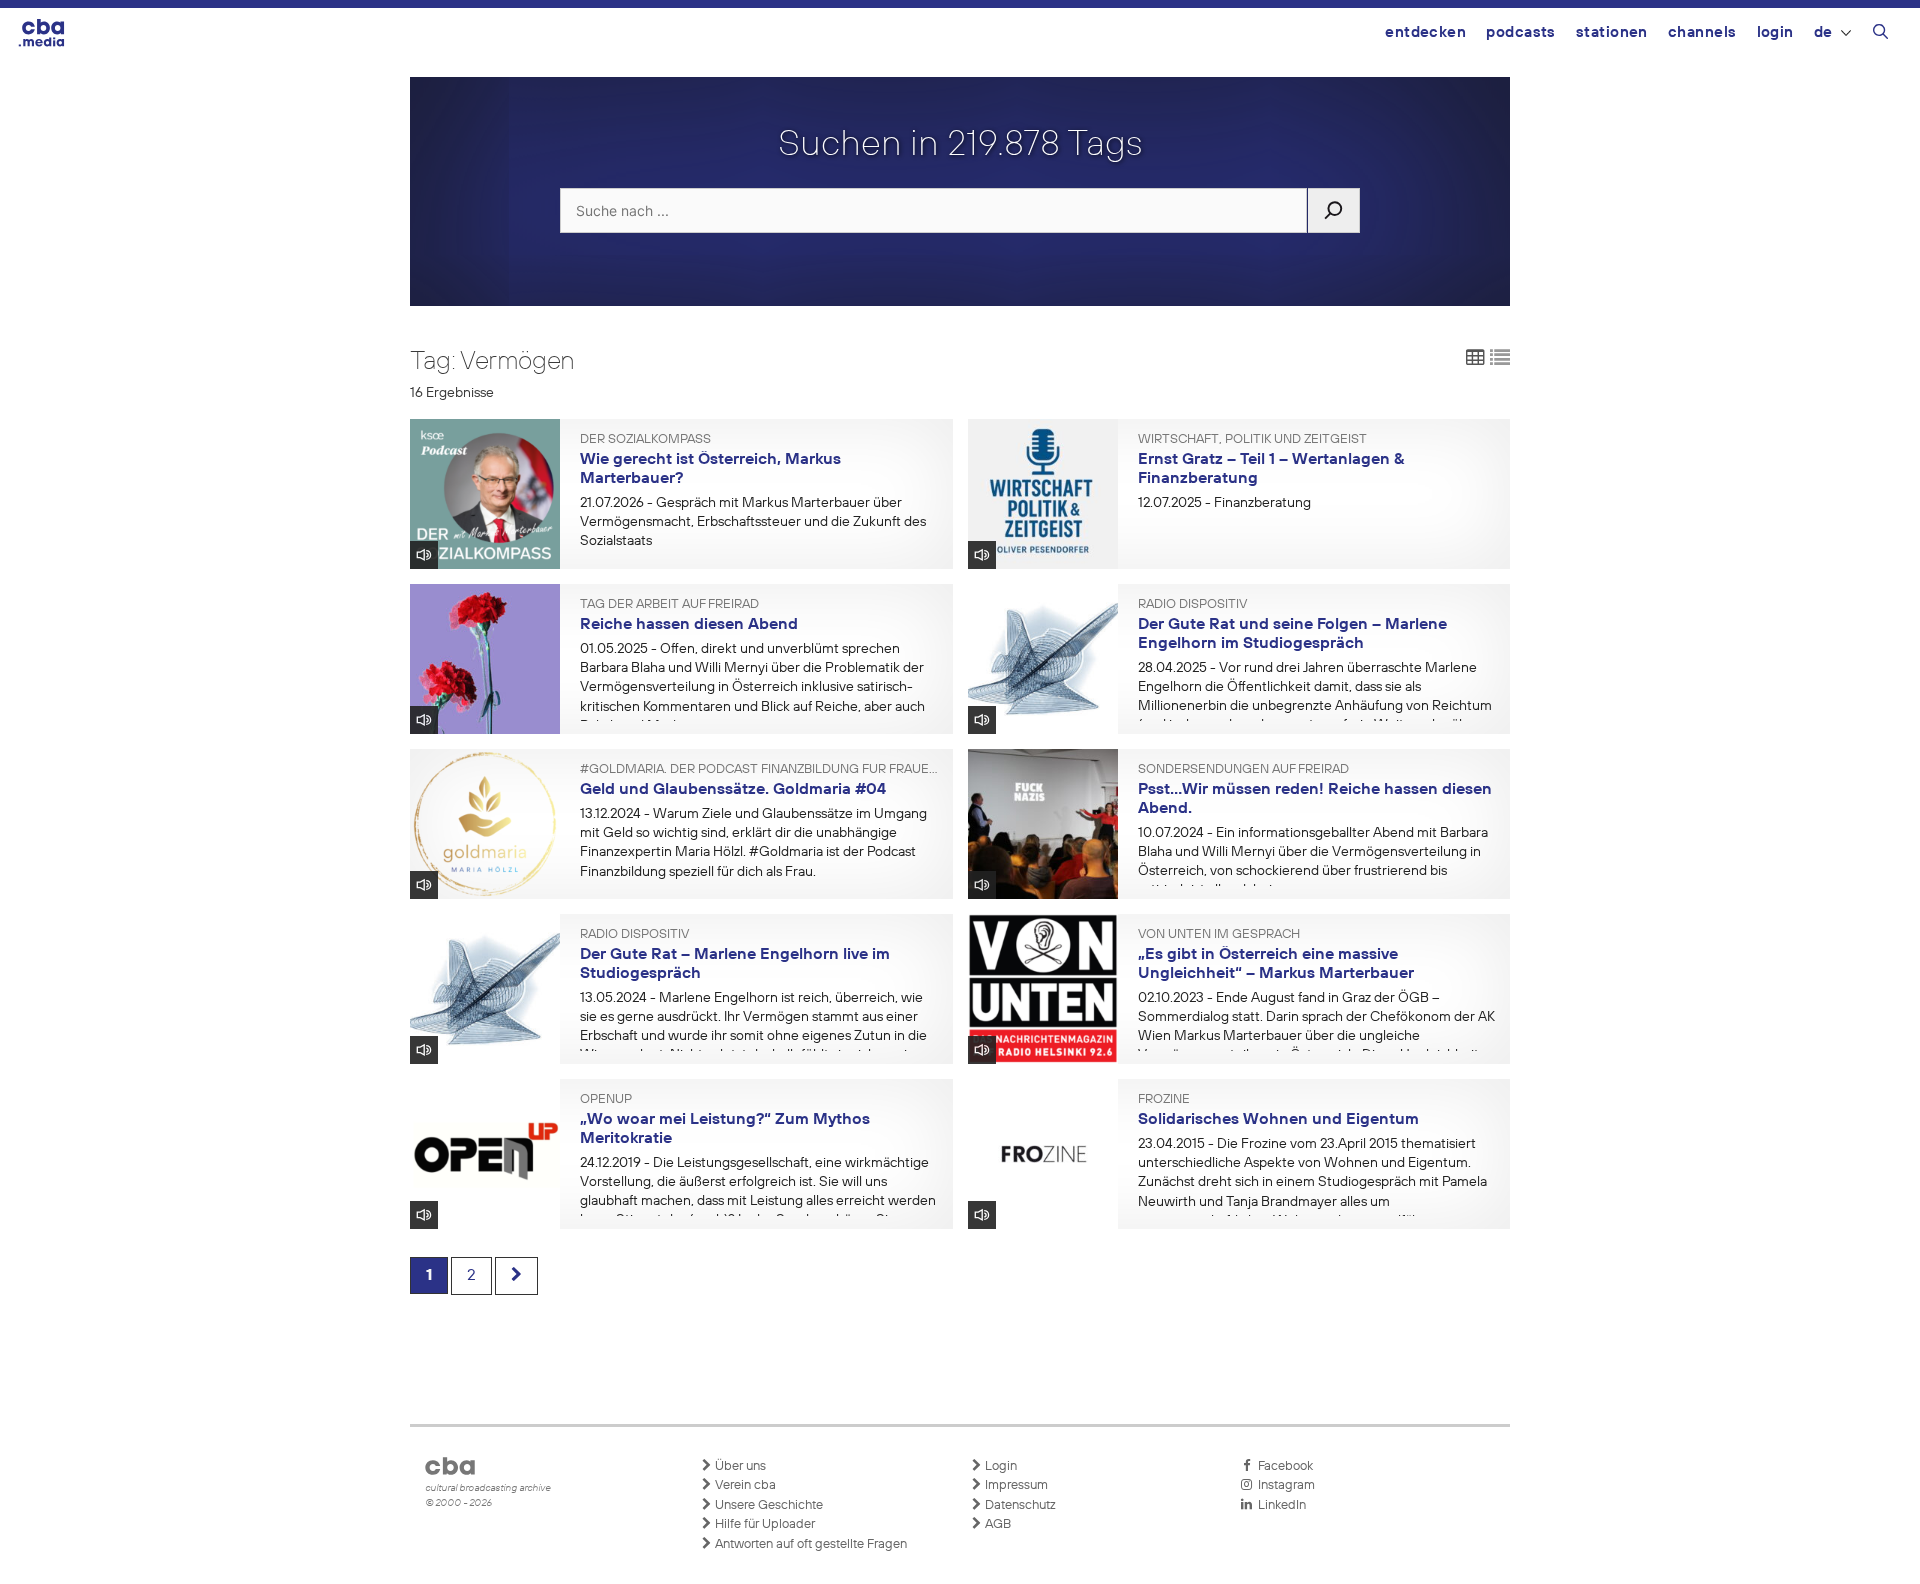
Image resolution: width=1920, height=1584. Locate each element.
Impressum (1015, 1485)
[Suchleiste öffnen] (1880, 35)
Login (1775, 32)
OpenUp (606, 1100)
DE (1823, 32)
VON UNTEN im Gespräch (1219, 935)
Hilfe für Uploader (763, 1524)
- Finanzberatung (1224, 503)
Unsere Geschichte (767, 1505)
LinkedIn (1279, 1505)
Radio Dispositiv (1192, 605)
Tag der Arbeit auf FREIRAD (669, 605)
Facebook (1282, 1466)
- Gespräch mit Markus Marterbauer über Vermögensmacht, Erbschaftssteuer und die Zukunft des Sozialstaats (753, 522)
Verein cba (744, 1485)
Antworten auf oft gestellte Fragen (809, 1544)
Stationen (1612, 32)
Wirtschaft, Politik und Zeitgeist (1252, 440)
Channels (1702, 32)
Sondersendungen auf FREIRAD (1243, 770)
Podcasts (1521, 32)
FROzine (1164, 1100)
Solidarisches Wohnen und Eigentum (1278, 1120)
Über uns (739, 1466)
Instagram (1283, 1485)
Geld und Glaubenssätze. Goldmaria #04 (733, 790)
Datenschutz (1019, 1505)
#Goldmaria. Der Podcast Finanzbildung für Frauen (759, 770)
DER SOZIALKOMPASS (645, 440)
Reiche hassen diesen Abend (689, 625)
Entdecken (1425, 32)
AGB (996, 1524)
